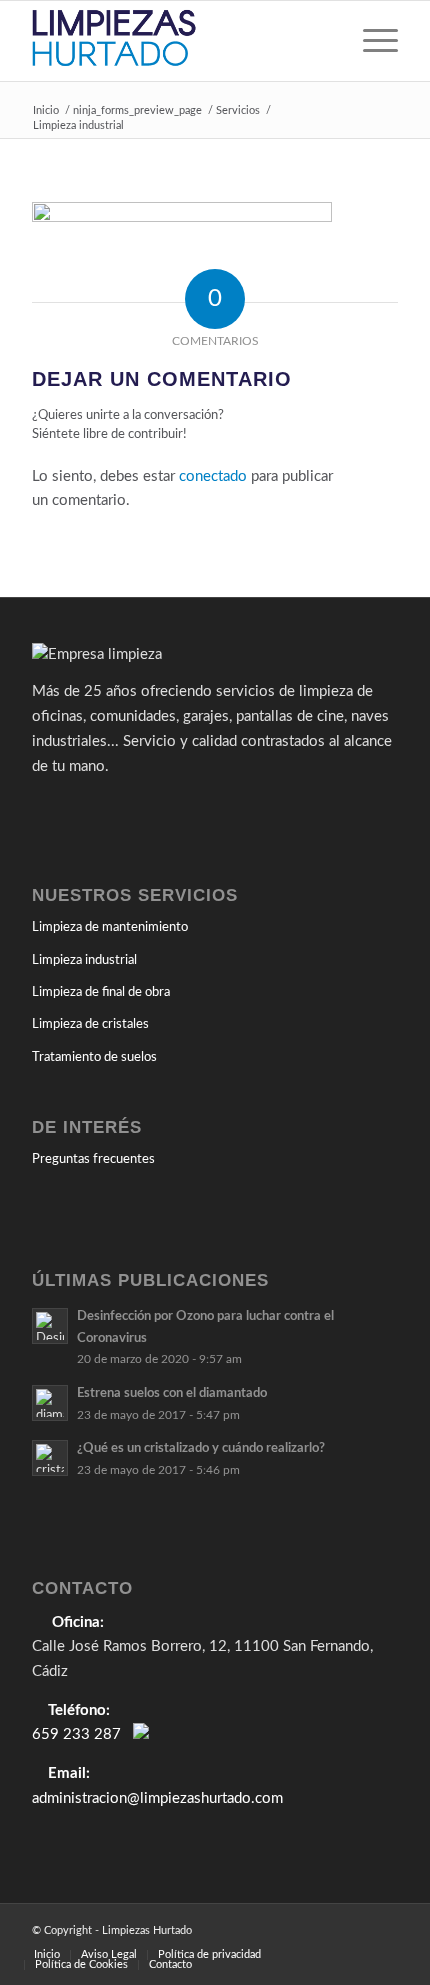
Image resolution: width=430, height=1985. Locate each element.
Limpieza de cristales (90, 1024)
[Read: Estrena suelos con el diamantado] (50, 1403)
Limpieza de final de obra (101, 992)
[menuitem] (370, 41)
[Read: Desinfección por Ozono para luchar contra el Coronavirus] (50, 1326)
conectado (213, 476)
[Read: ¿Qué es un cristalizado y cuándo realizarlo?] (50, 1458)
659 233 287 (76, 1734)
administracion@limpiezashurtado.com (157, 1798)
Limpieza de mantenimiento (110, 927)
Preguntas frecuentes (93, 1159)
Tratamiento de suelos (94, 1057)
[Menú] (370, 41)
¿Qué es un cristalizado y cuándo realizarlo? (201, 1448)
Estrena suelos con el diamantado (172, 1393)
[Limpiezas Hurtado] (178, 41)
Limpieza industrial (84, 960)
